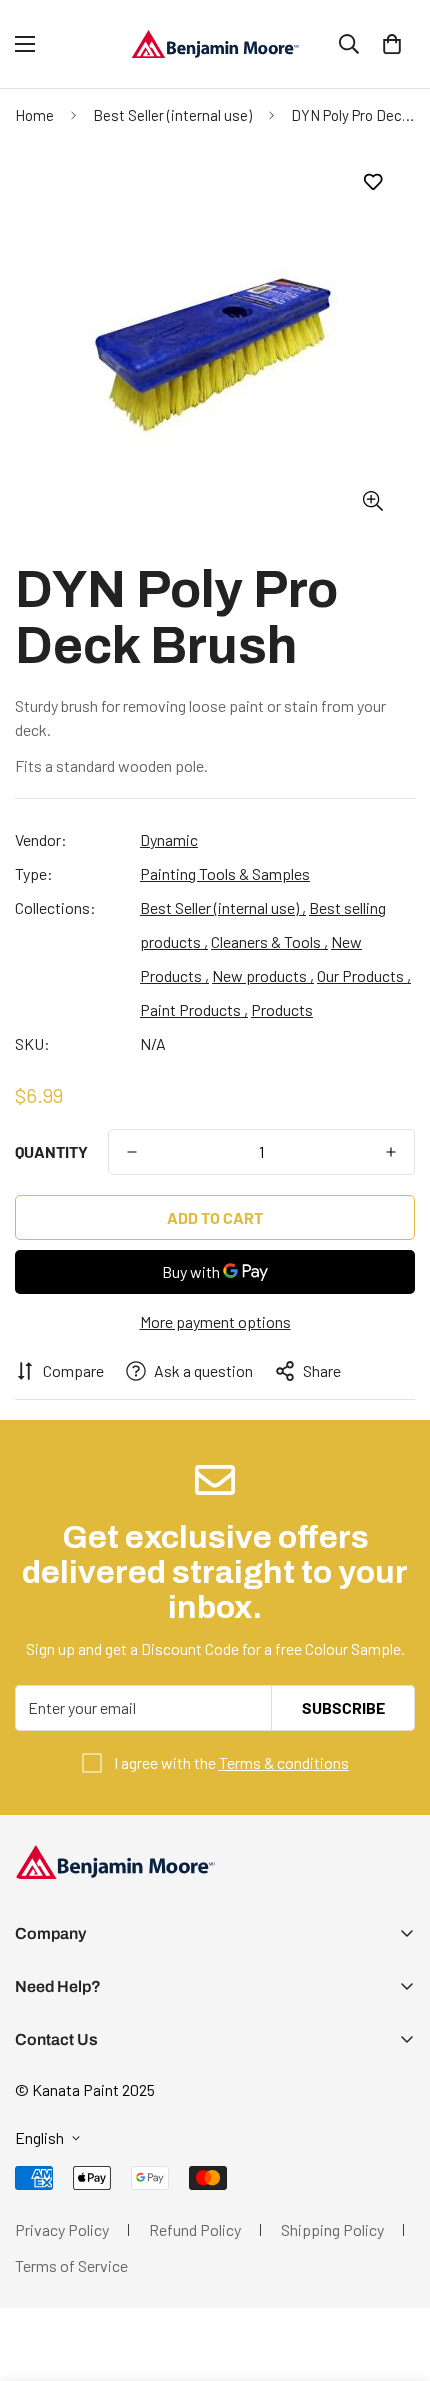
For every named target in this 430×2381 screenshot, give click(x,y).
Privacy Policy (62, 2229)
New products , (263, 975)
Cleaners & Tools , (269, 941)
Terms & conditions (284, 1762)
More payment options (215, 1321)
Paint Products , (194, 1009)
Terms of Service (71, 2265)
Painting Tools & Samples (225, 873)
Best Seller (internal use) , (223, 907)
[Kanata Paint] (215, 44)
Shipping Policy (332, 2229)
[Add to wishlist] (372, 182)
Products (282, 1009)
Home (34, 115)
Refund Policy (195, 2229)
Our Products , (364, 975)
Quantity (51, 1151)
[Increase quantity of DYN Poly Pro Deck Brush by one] (391, 1152)
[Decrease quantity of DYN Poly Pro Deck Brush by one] (132, 1152)
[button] (392, 44)
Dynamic (169, 839)
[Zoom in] (372, 501)
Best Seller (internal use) (172, 115)
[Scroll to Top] (394, 2275)
